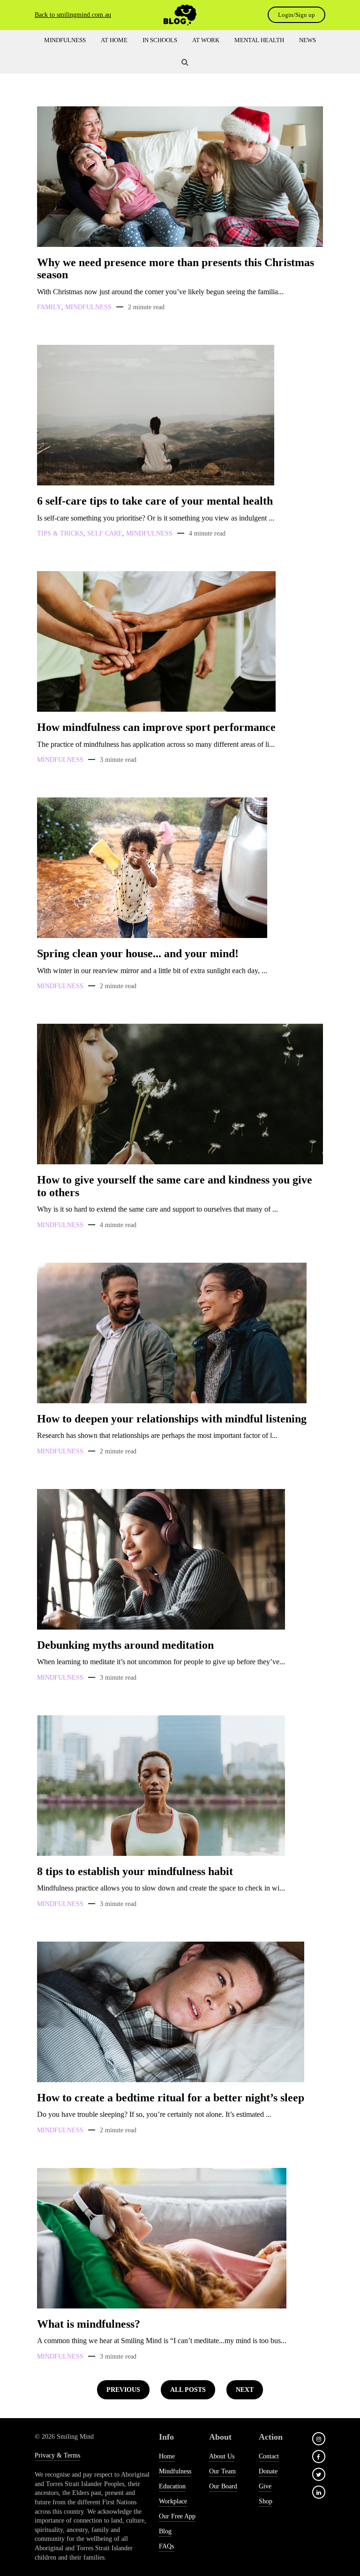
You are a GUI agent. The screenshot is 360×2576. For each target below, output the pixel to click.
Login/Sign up (296, 15)
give (265, 2486)
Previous (123, 2390)
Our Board (223, 2486)
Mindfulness (88, 307)
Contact (269, 2456)
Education (172, 2486)
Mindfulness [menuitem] (65, 40)
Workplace (173, 2501)
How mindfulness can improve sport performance (156, 727)
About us (222, 2456)
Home (167, 2456)
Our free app (177, 2516)
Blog (165, 2531)
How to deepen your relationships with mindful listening (172, 1419)
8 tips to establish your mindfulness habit (135, 1871)
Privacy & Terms (57, 2455)
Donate (268, 2471)
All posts (188, 2390)
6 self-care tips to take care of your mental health (155, 501)
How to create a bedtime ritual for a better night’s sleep (171, 2098)
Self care (105, 533)
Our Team (222, 2471)
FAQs (166, 2546)
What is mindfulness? (89, 2324)
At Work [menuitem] (206, 40)
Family (49, 307)
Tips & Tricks (60, 533)
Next (245, 2390)
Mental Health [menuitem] (259, 40)
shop (266, 2501)
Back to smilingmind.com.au (73, 15)
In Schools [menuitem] (160, 40)
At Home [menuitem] (114, 40)
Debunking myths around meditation (125, 1645)
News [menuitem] (307, 40)
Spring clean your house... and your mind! (138, 953)
